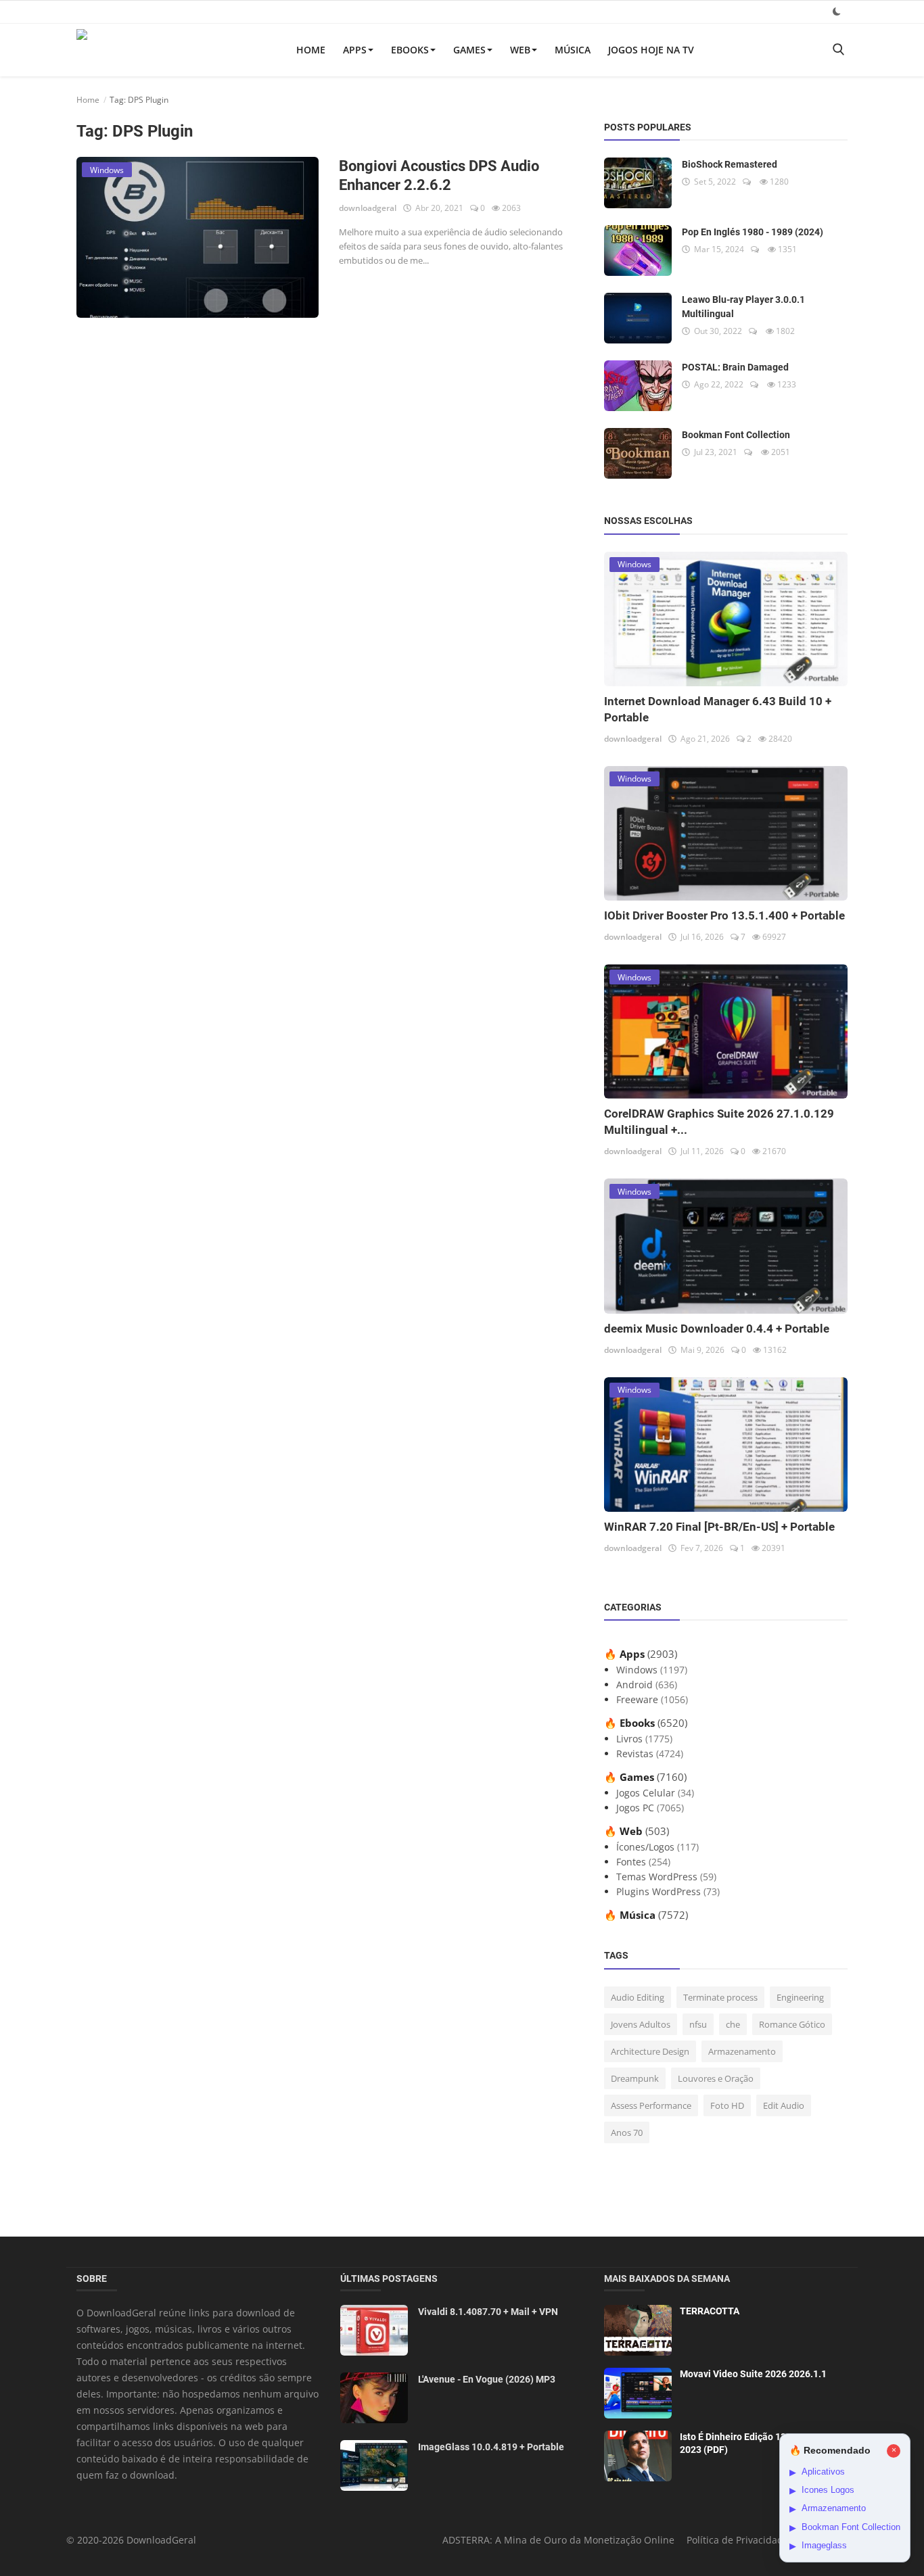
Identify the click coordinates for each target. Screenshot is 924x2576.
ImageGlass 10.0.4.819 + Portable (491, 2447)
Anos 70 (627, 2132)
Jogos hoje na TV (651, 50)
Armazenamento (742, 2051)
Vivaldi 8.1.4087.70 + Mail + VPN (488, 2312)
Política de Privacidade (738, 2540)
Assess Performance (651, 2105)
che (733, 2024)
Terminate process (720, 1997)
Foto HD (727, 2105)
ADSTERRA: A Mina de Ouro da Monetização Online (558, 2540)
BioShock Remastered (730, 164)
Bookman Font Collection (736, 435)
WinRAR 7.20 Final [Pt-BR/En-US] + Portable (719, 1527)
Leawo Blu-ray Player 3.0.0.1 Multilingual (743, 307)
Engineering (800, 1997)
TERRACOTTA (710, 2311)
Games (469, 50)
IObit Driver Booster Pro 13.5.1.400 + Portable (724, 915)
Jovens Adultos (641, 2024)
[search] (838, 50)
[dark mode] (837, 11)
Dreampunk (635, 2078)
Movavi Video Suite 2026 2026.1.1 (753, 2374)
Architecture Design (650, 2051)
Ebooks (410, 50)
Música (573, 50)
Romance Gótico (792, 2024)
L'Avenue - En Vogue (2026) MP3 (487, 2379)
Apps (355, 50)
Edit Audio (784, 2105)
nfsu (698, 2024)
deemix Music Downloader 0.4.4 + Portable (717, 1329)
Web (520, 50)
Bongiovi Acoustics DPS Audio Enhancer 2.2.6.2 (439, 175)
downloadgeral (368, 208)
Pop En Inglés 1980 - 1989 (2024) (753, 232)
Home (311, 50)
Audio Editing (638, 1997)
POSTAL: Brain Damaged (735, 367)
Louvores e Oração (716, 2078)
